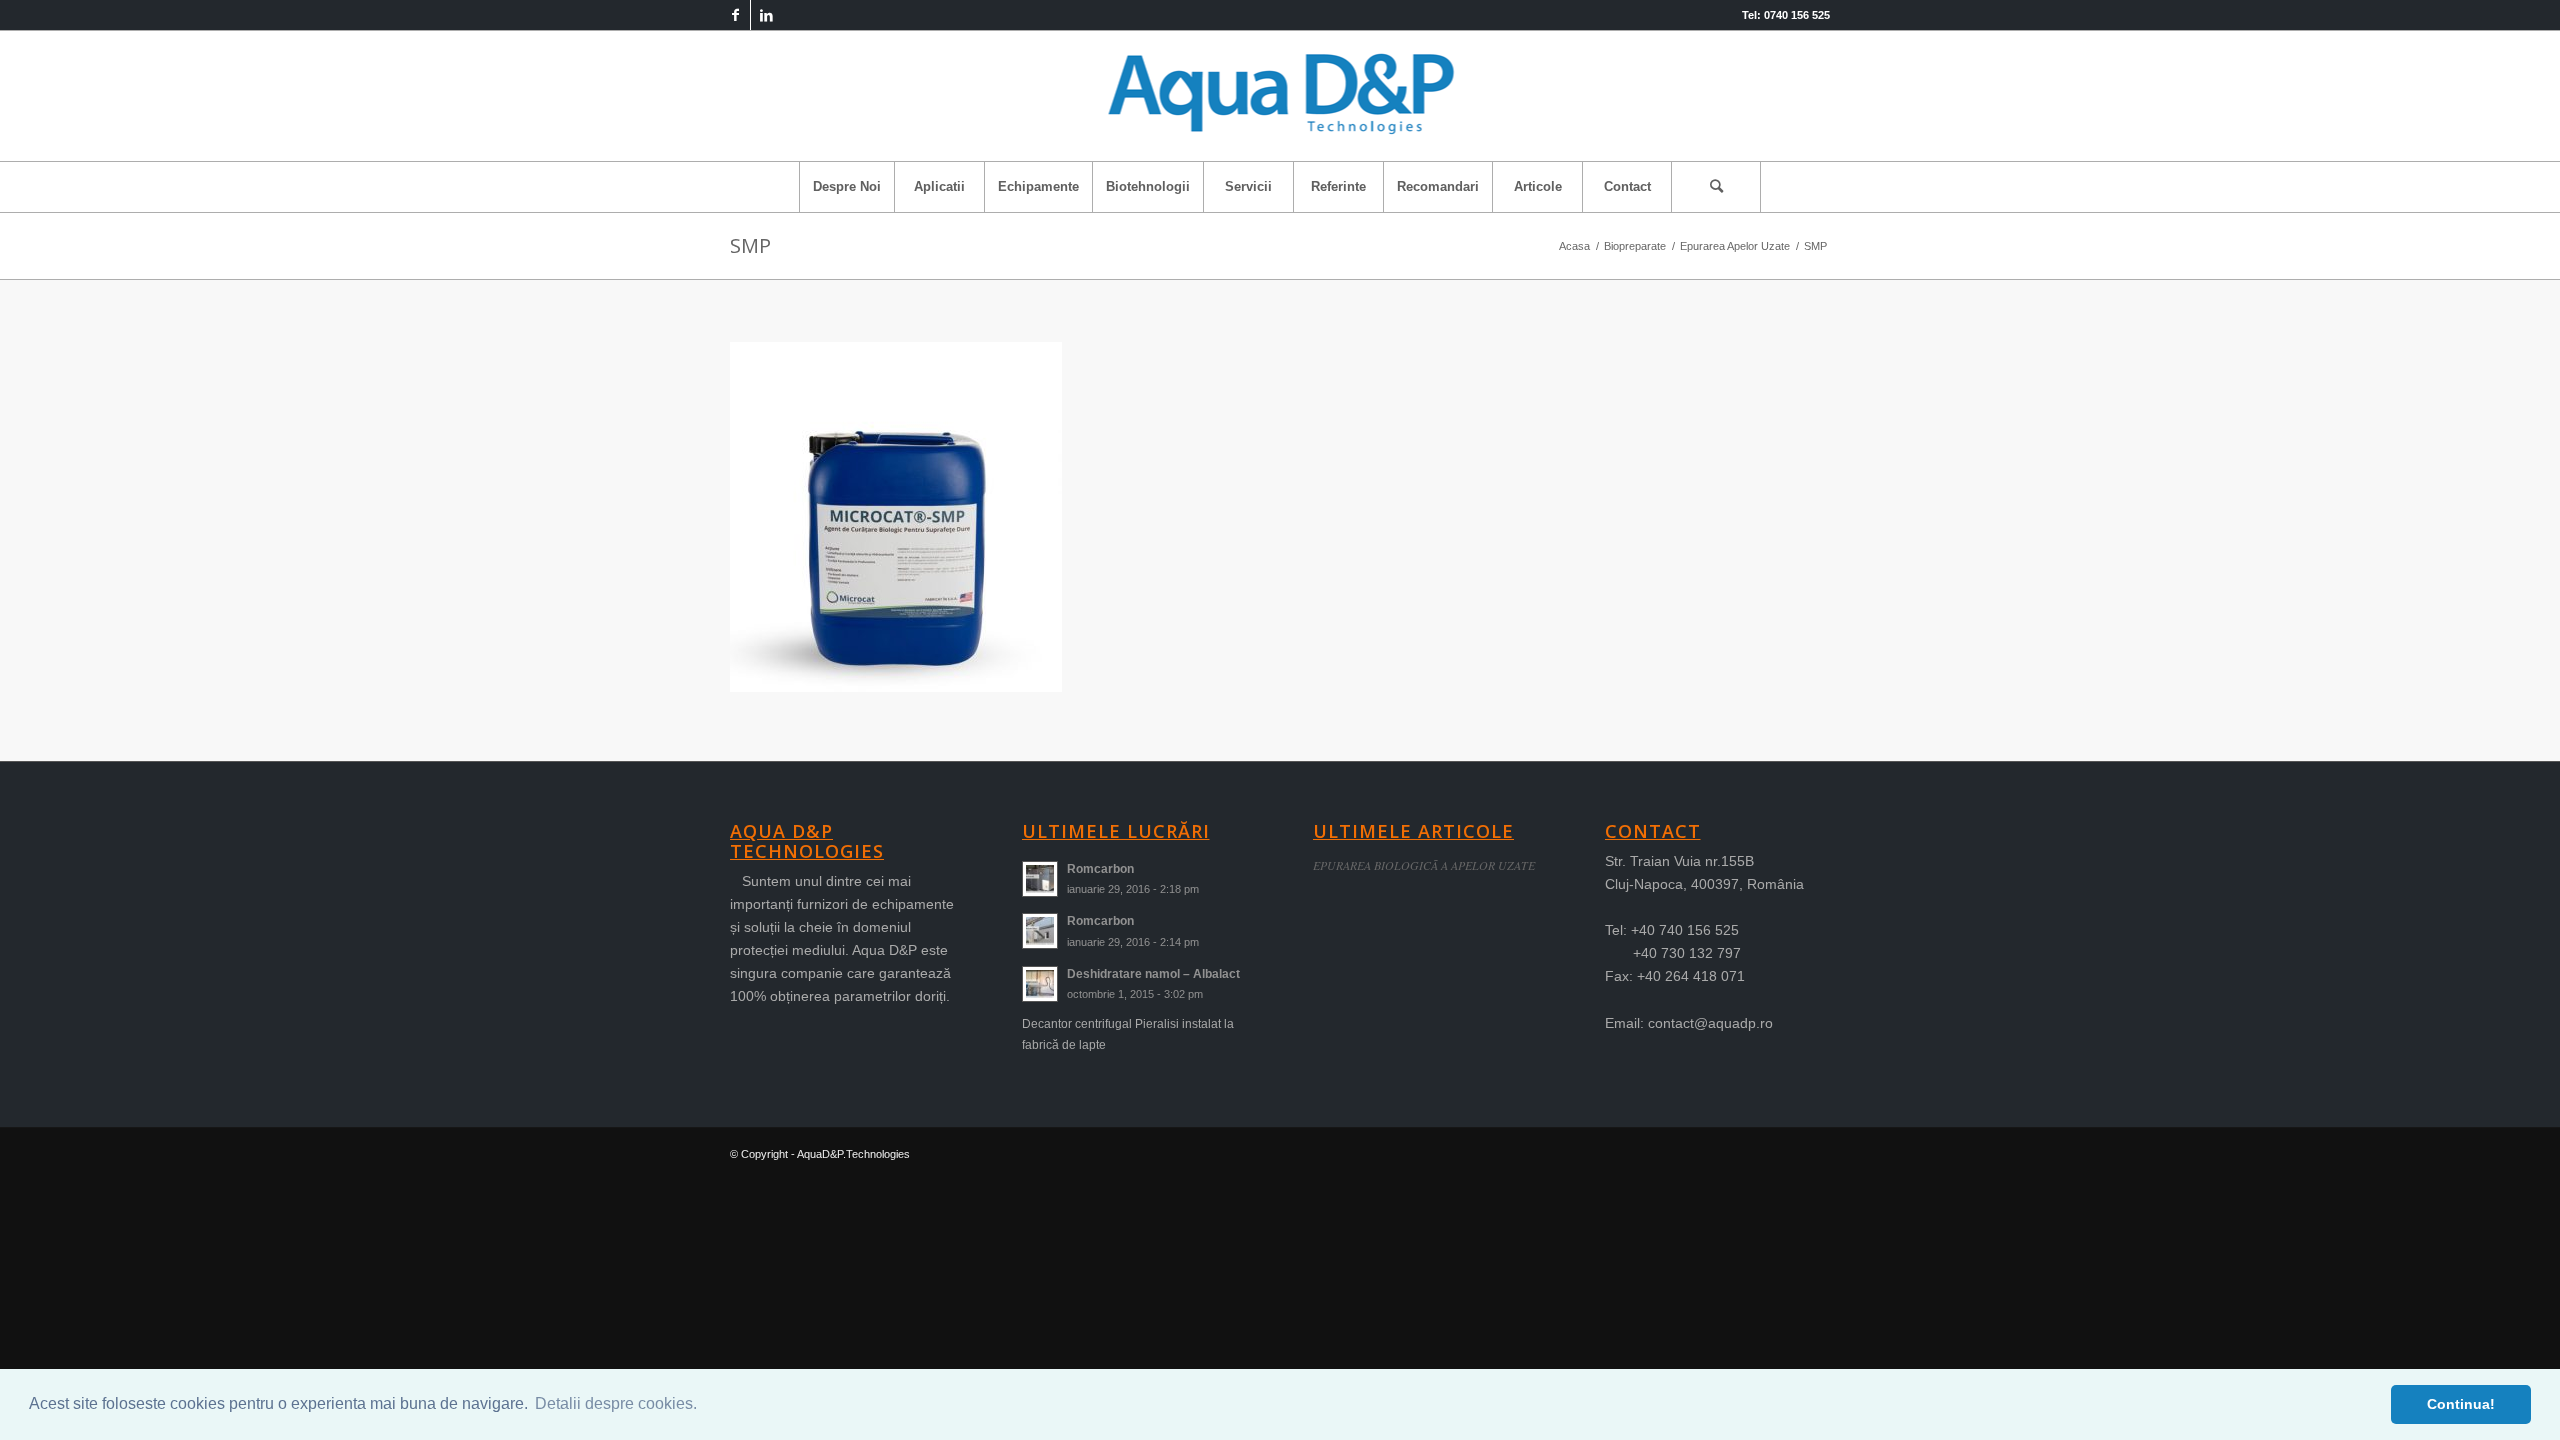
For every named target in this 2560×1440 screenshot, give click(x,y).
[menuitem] (846, 187)
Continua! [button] (2461, 1404)
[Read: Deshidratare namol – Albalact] (1040, 984)
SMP (750, 245)
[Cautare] (1716, 187)
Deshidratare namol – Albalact (1153, 974)
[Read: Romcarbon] (1040, 879)
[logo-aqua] (1280, 96)
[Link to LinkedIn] (766, 15)
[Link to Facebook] (735, 15)
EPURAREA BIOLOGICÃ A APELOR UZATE (1424, 865)
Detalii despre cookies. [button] (616, 1403)
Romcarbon (1100, 869)
